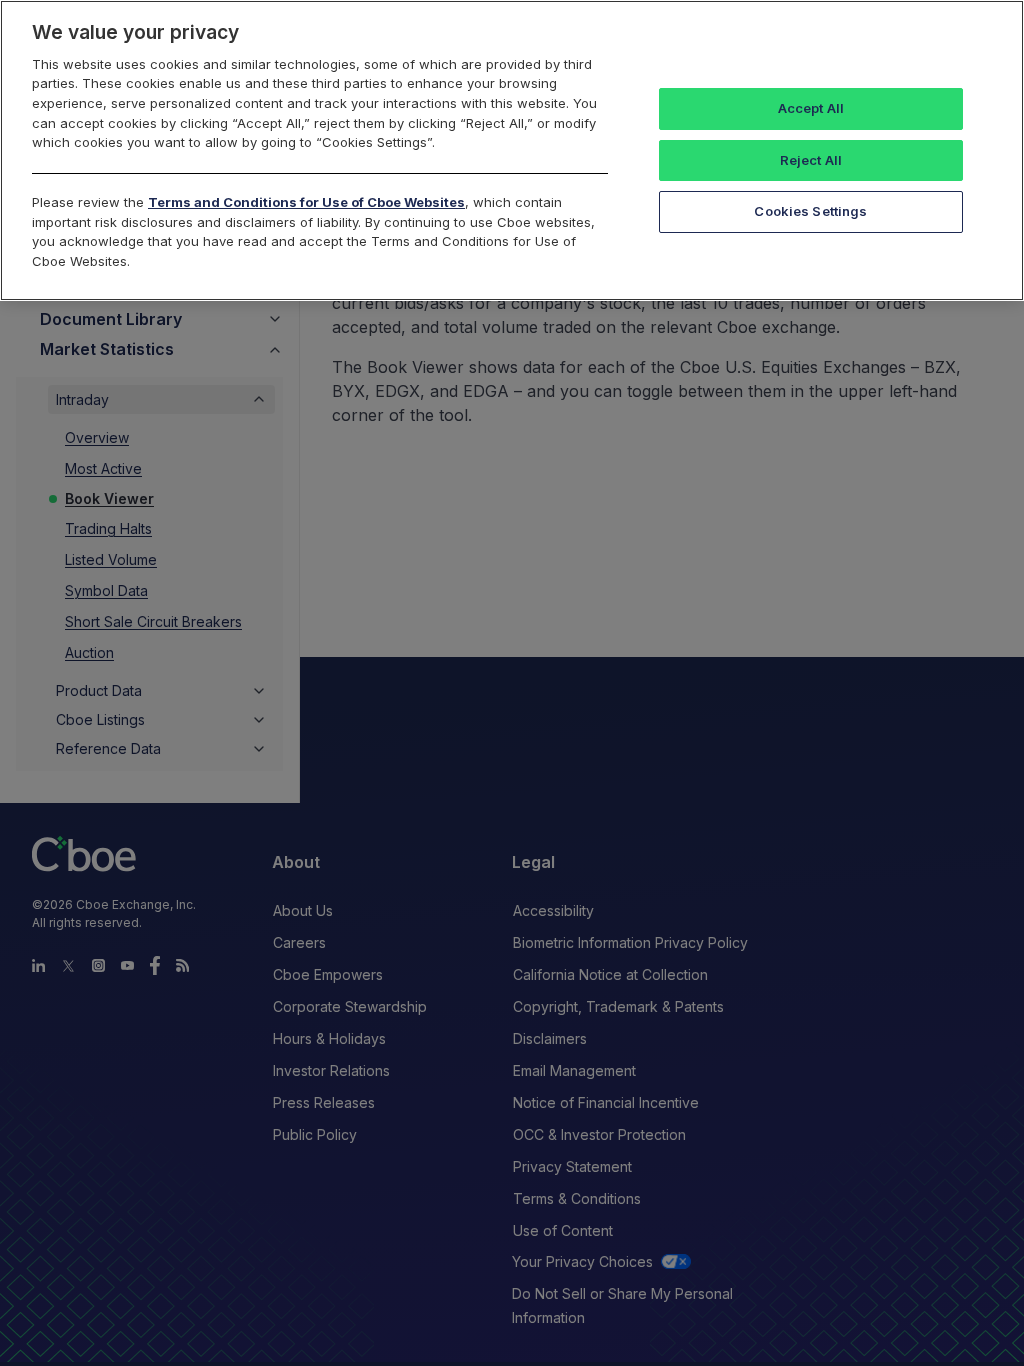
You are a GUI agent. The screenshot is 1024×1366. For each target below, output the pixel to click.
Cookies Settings (810, 211)
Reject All (811, 160)
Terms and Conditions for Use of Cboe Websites (306, 202)
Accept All (811, 108)
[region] (512, 150)
